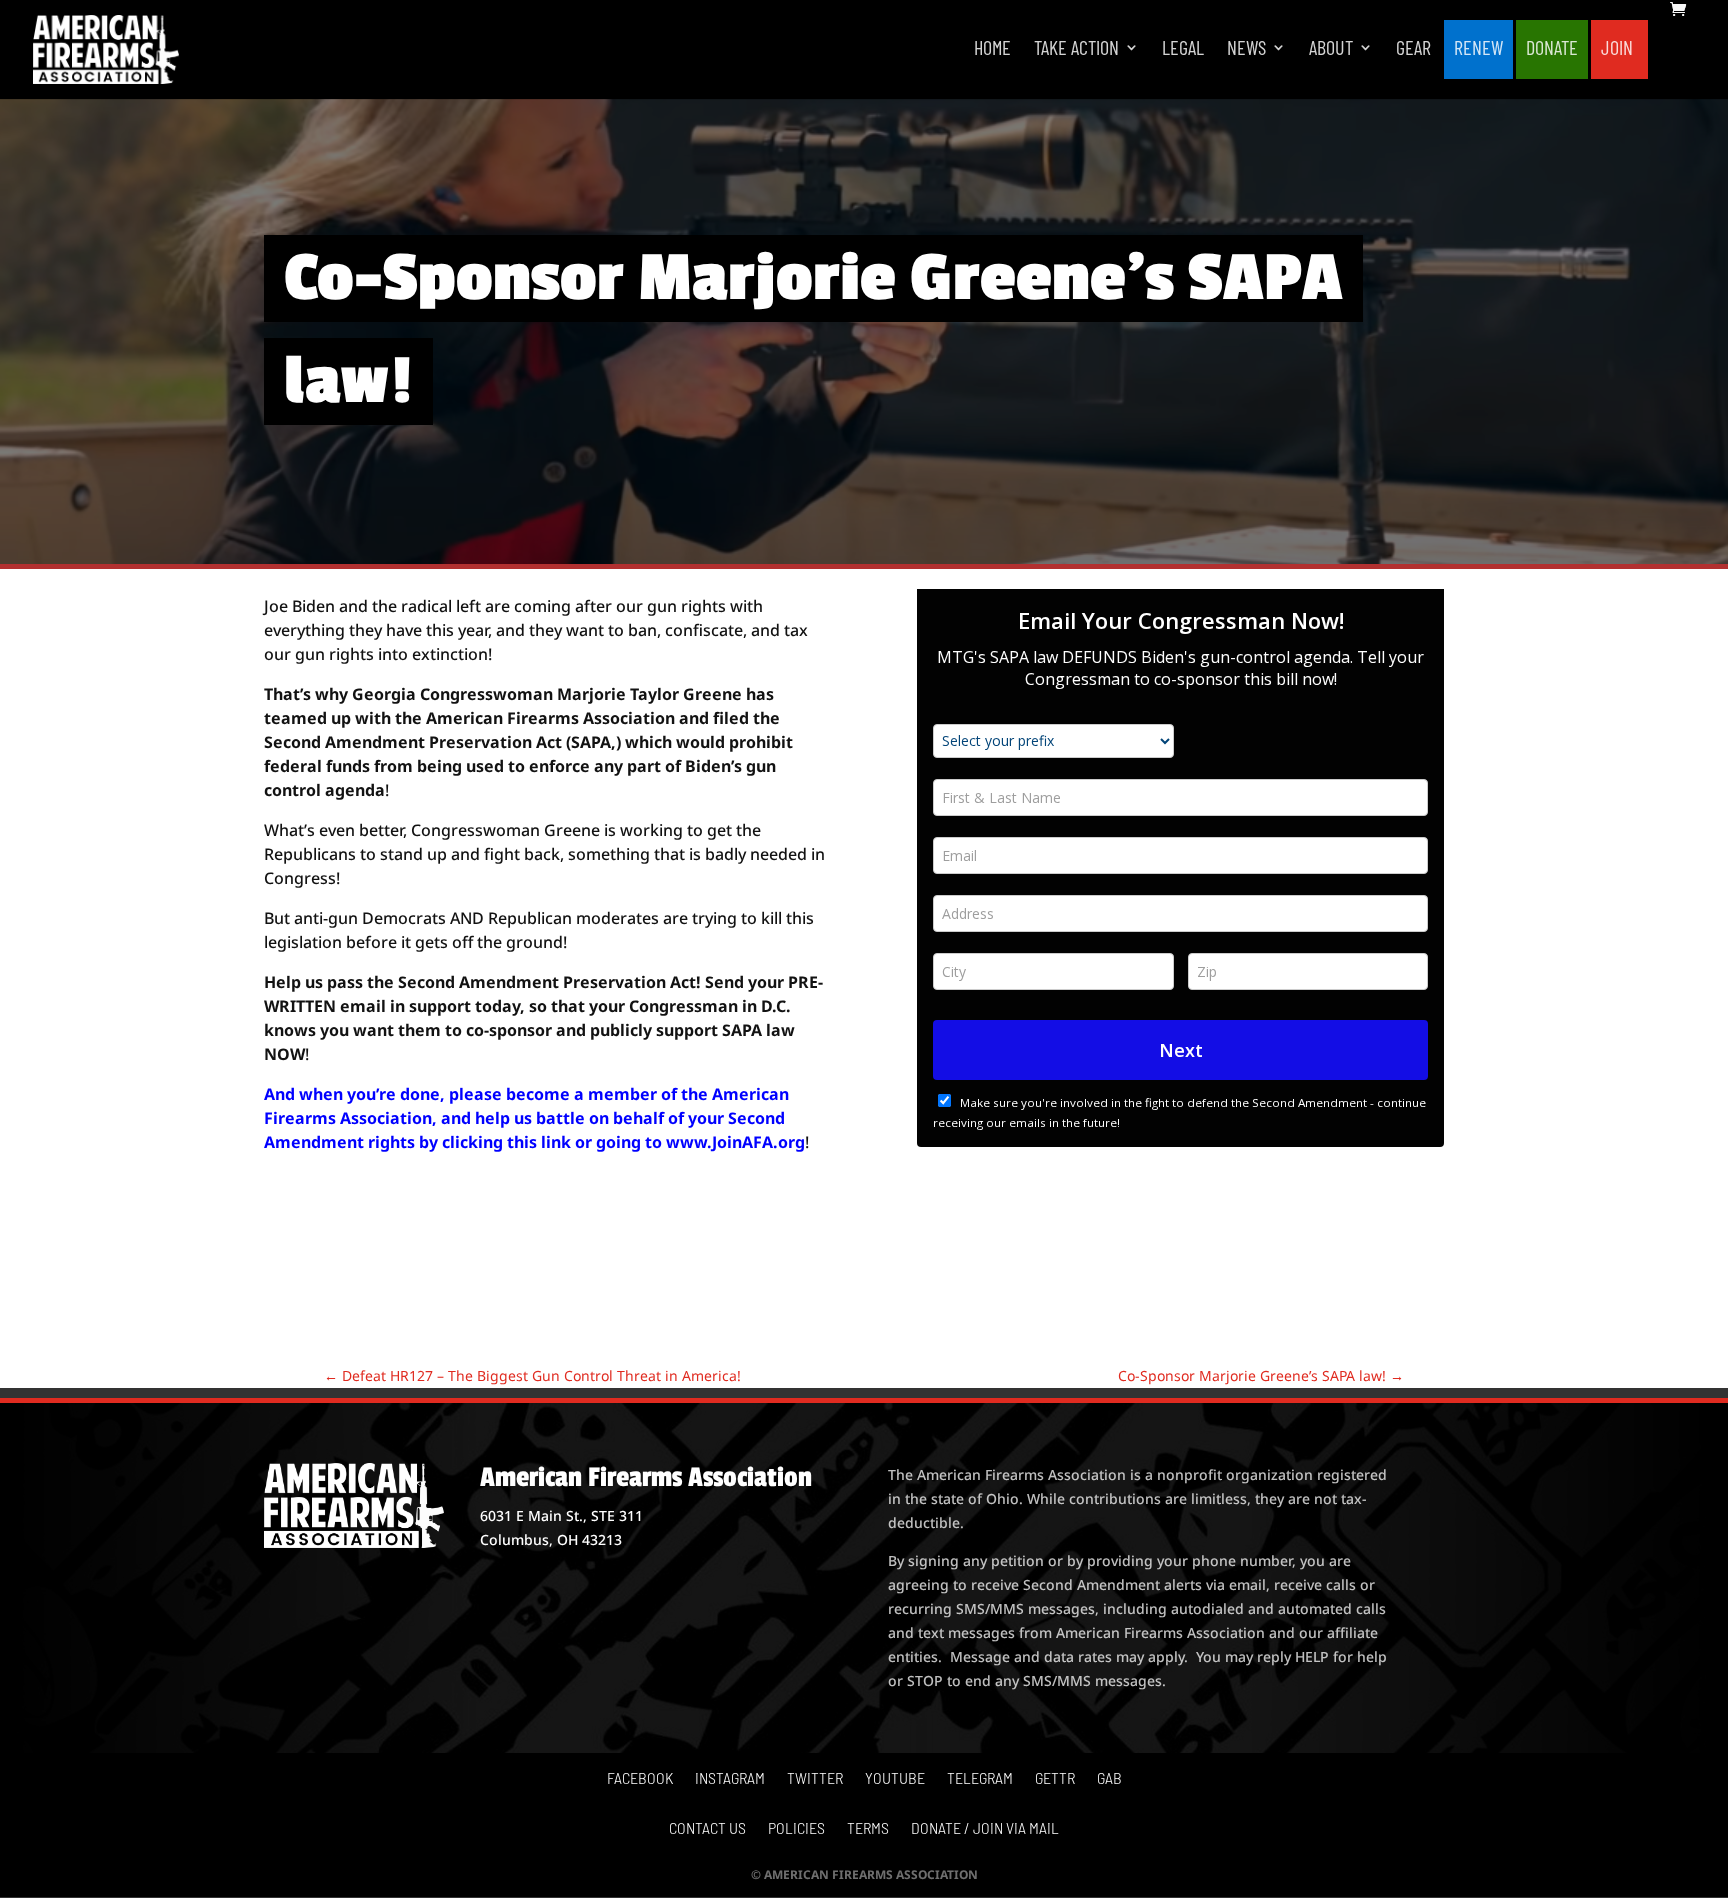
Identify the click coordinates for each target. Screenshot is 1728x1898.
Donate (1552, 49)
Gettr (1055, 1779)
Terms (868, 1829)
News (1246, 49)
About (1331, 49)
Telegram (980, 1779)
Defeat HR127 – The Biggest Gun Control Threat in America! (532, 1375)
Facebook (640, 1779)
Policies (796, 1829)
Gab (1109, 1779)
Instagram (730, 1779)
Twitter (815, 1779)
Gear (1413, 49)
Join (1617, 49)
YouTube (895, 1779)
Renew (1478, 49)
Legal (1183, 49)
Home (992, 49)
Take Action (1076, 49)
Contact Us (707, 1829)
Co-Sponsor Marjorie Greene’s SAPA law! (1261, 1375)
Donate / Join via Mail (985, 1829)
